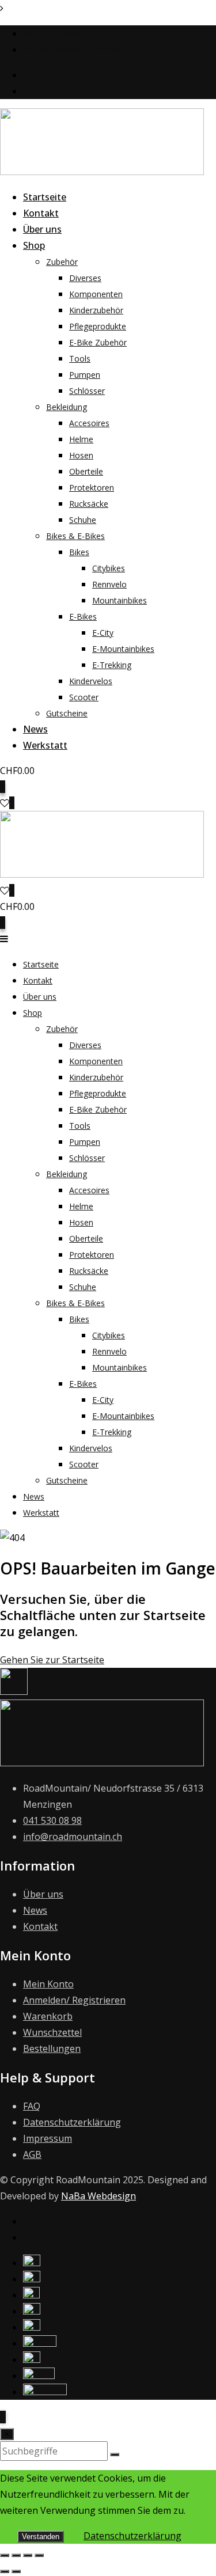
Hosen (81, 455)
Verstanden (41, 2537)
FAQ (32, 2106)
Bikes (79, 552)
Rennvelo (109, 584)
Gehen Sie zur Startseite (52, 1660)
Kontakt (41, 213)
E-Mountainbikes (123, 649)
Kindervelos (91, 681)
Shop (34, 245)
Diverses (85, 278)
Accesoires (89, 423)
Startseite (45, 197)
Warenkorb (48, 2016)
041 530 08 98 (52, 33)
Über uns (42, 229)
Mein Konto (48, 1984)
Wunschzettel (52, 2032)
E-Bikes (83, 617)
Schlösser (87, 391)
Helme (81, 439)
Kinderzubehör (96, 310)
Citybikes (109, 568)
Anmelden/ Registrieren (74, 2000)
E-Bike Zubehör (98, 342)
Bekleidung (67, 407)
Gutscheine (67, 713)
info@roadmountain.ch (73, 50)
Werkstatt (45, 745)
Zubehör (62, 262)
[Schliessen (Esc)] (39, 2555)
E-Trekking (112, 665)
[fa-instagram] (27, 2237)
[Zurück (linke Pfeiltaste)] (5, 2571)
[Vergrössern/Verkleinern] (5, 2555)
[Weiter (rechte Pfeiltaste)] (16, 2571)
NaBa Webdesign (98, 2196)
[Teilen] (28, 2555)
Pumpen (85, 375)
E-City (103, 633)
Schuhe (83, 520)
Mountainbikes (120, 600)
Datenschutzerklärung (72, 2122)
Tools (80, 358)
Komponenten (96, 294)
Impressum (48, 2138)
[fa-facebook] (26, 2221)
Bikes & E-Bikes (75, 536)
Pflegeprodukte (98, 326)
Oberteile (86, 471)
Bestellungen (52, 2048)
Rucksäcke (89, 504)
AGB (32, 2154)
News (35, 729)
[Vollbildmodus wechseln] (16, 2555)
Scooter (84, 697)
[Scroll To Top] (3, 2417)
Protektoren (92, 487)
